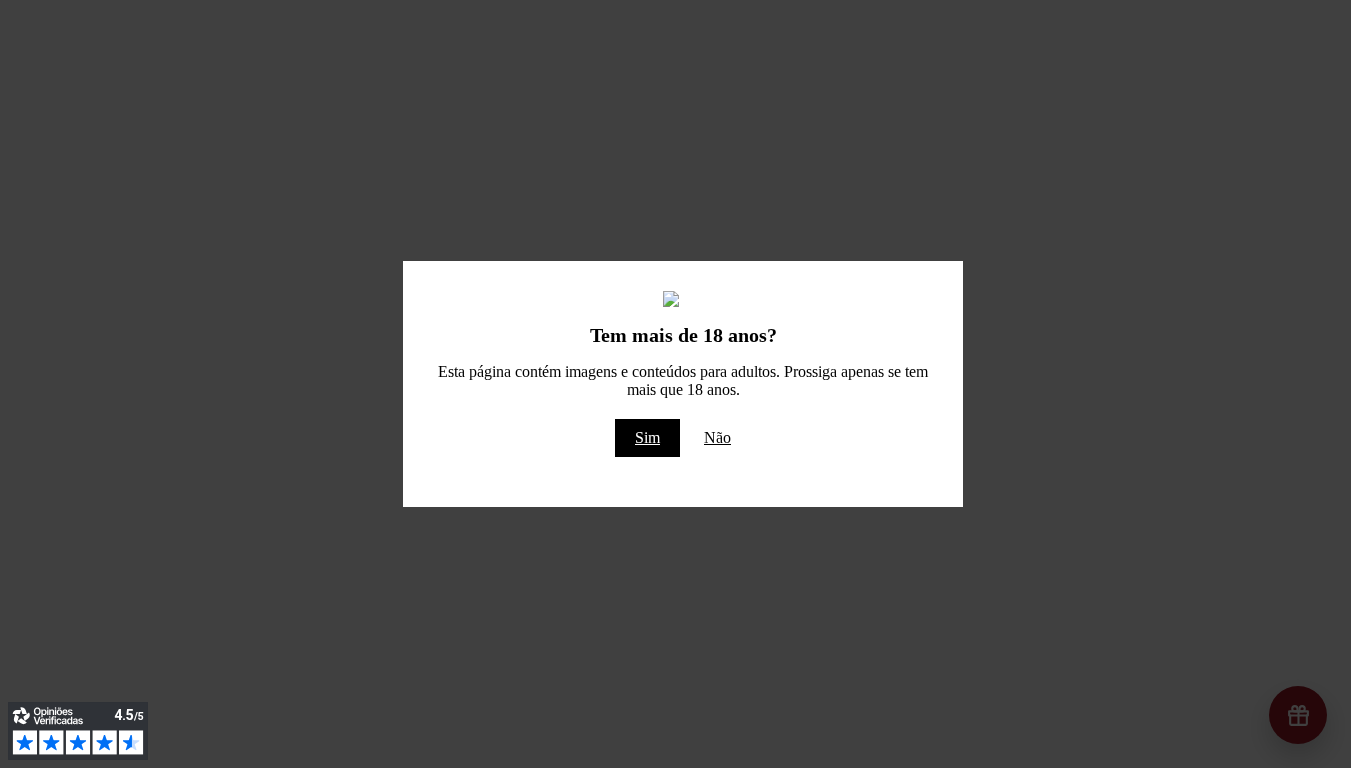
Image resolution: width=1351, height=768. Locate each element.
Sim (647, 437)
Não (717, 437)
